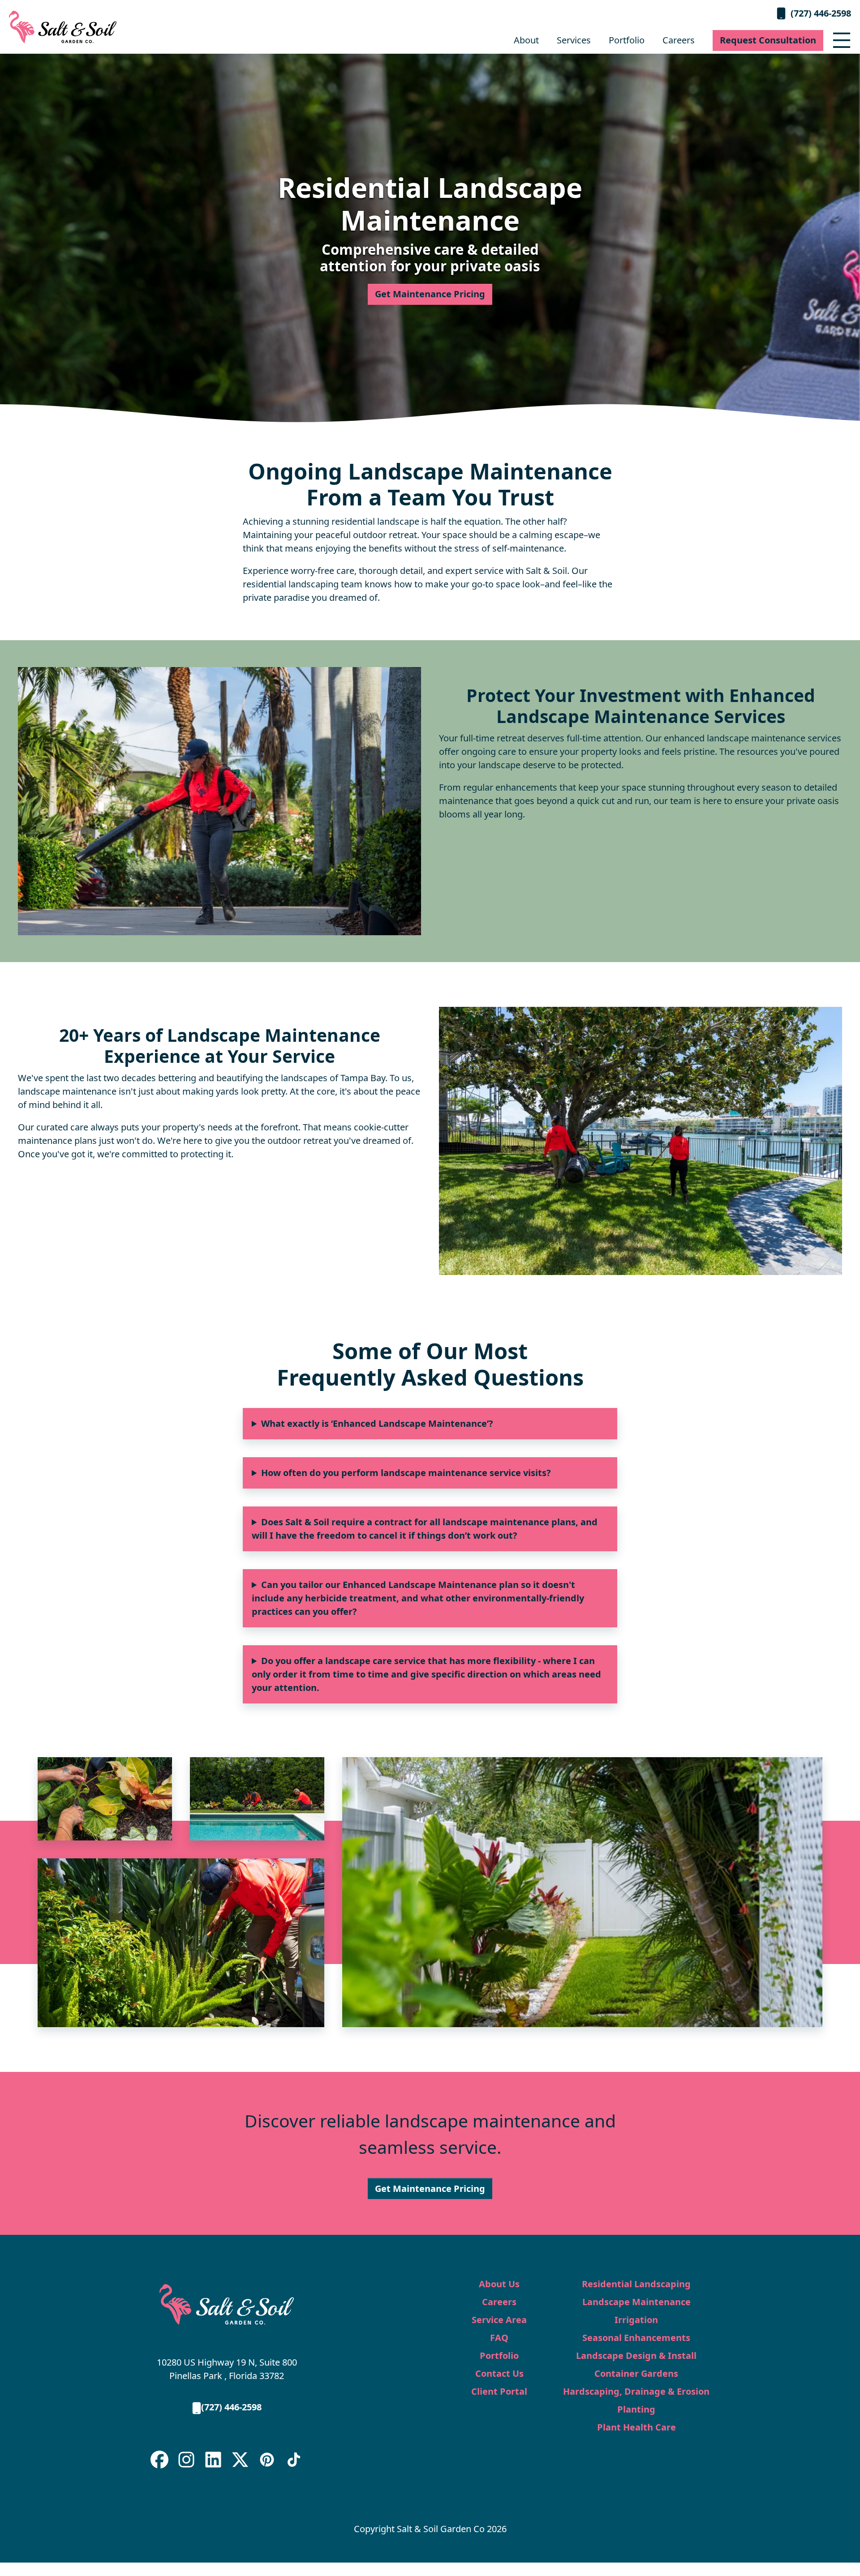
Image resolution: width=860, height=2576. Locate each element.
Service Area (499, 2320)
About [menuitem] (526, 40)
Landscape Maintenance (636, 2302)
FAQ (499, 2338)
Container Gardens (636, 2373)
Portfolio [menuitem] (627, 40)
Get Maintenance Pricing (430, 294)
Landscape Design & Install (636, 2356)
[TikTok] (294, 2460)
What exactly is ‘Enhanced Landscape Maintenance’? (377, 1423)
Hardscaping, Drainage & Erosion (636, 2391)
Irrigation (636, 2320)
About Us (499, 2284)
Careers (499, 2302)
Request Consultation (768, 40)
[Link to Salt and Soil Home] (227, 2304)
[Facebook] (159, 2460)
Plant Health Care (636, 2427)
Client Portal (499, 2391)
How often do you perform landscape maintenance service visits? (406, 1473)
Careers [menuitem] (679, 40)
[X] (240, 2460)
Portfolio (499, 2356)
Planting (636, 2409)
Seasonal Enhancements (636, 2338)
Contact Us (499, 2373)
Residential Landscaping (636, 2284)
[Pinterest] (267, 2460)
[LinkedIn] (213, 2460)
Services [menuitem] (574, 40)
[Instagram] (186, 2460)
